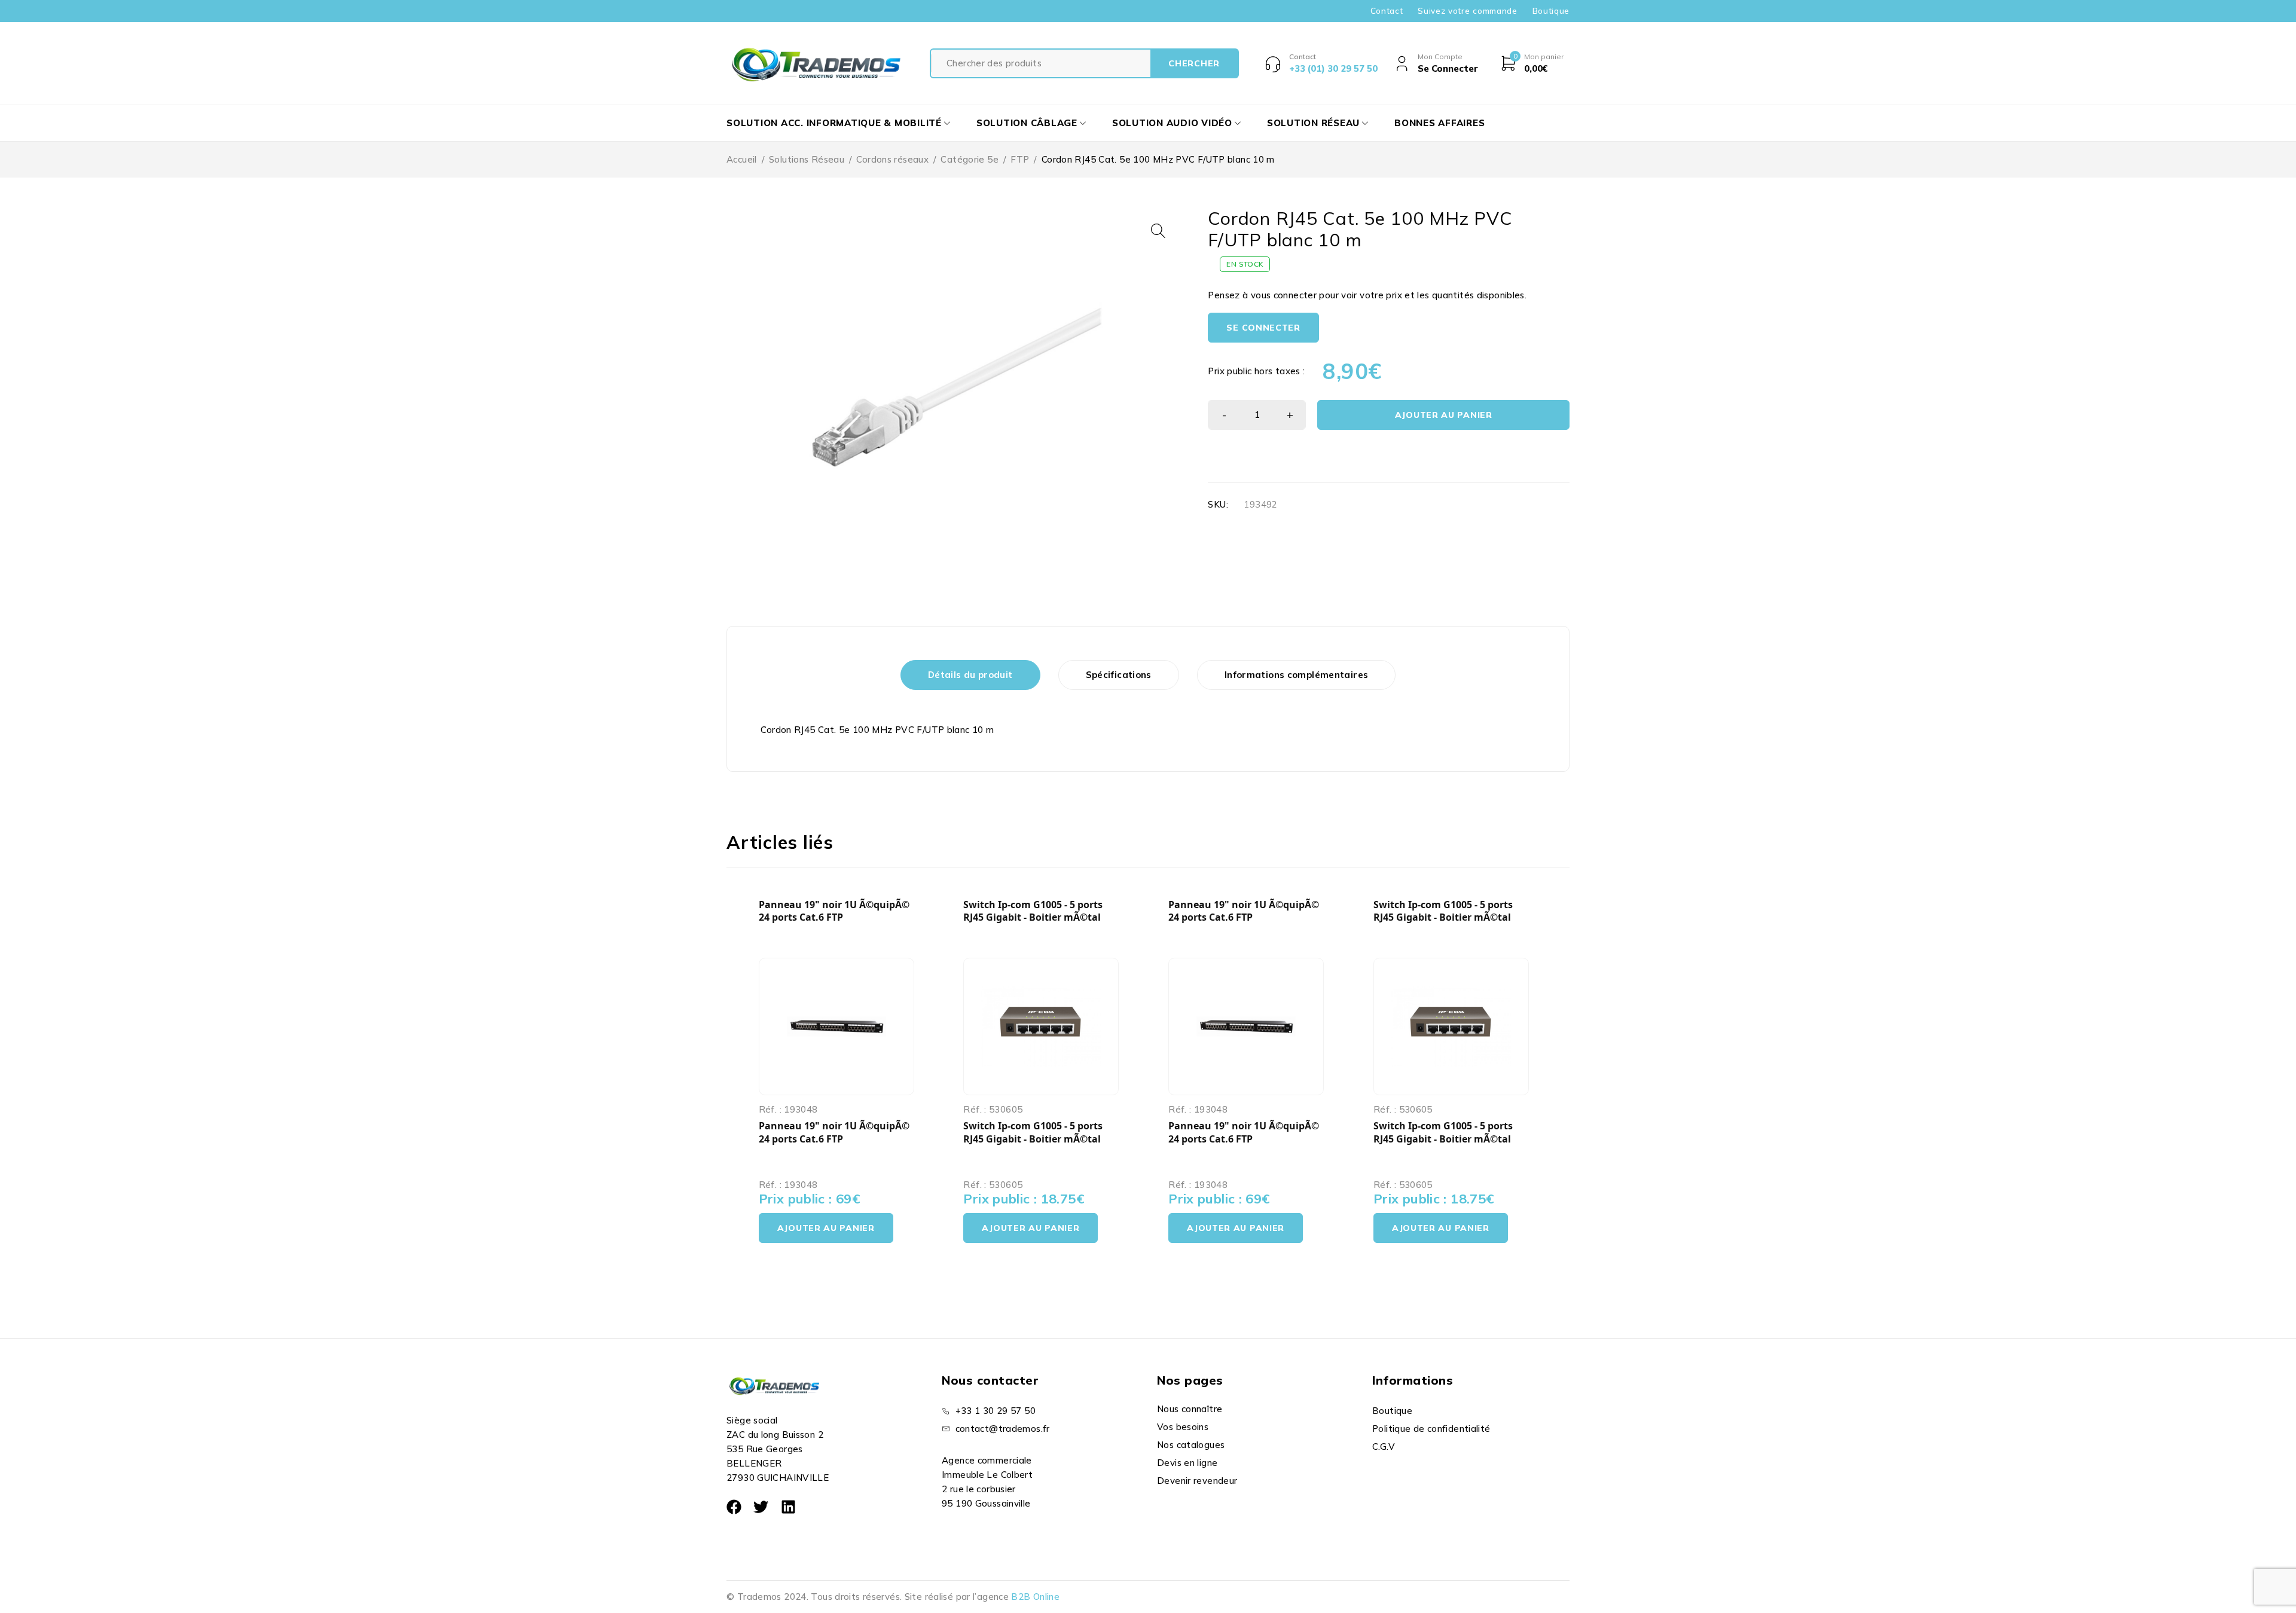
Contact (1387, 11)
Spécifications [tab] (1119, 675)
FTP (1020, 159)
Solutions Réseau (807, 159)
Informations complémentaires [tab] (1297, 675)
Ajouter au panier (1444, 415)
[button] (1158, 231)
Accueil (742, 159)
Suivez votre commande (1467, 11)
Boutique (1551, 11)
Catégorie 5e (970, 159)
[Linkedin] (788, 1507)
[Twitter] (761, 1507)
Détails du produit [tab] (970, 675)
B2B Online (1035, 1597)
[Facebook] (734, 1507)
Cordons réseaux (892, 159)
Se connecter (1263, 328)
